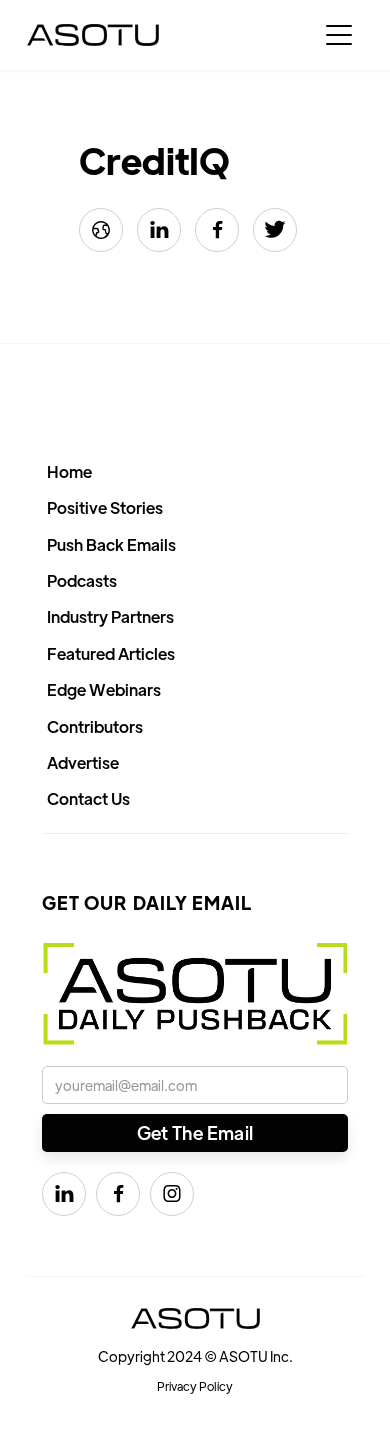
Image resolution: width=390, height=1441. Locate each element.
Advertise (83, 762)
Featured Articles (111, 653)
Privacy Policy (195, 1386)
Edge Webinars (104, 689)
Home (69, 471)
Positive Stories (105, 507)
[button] (339, 35)
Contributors (95, 726)
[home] (93, 35)
